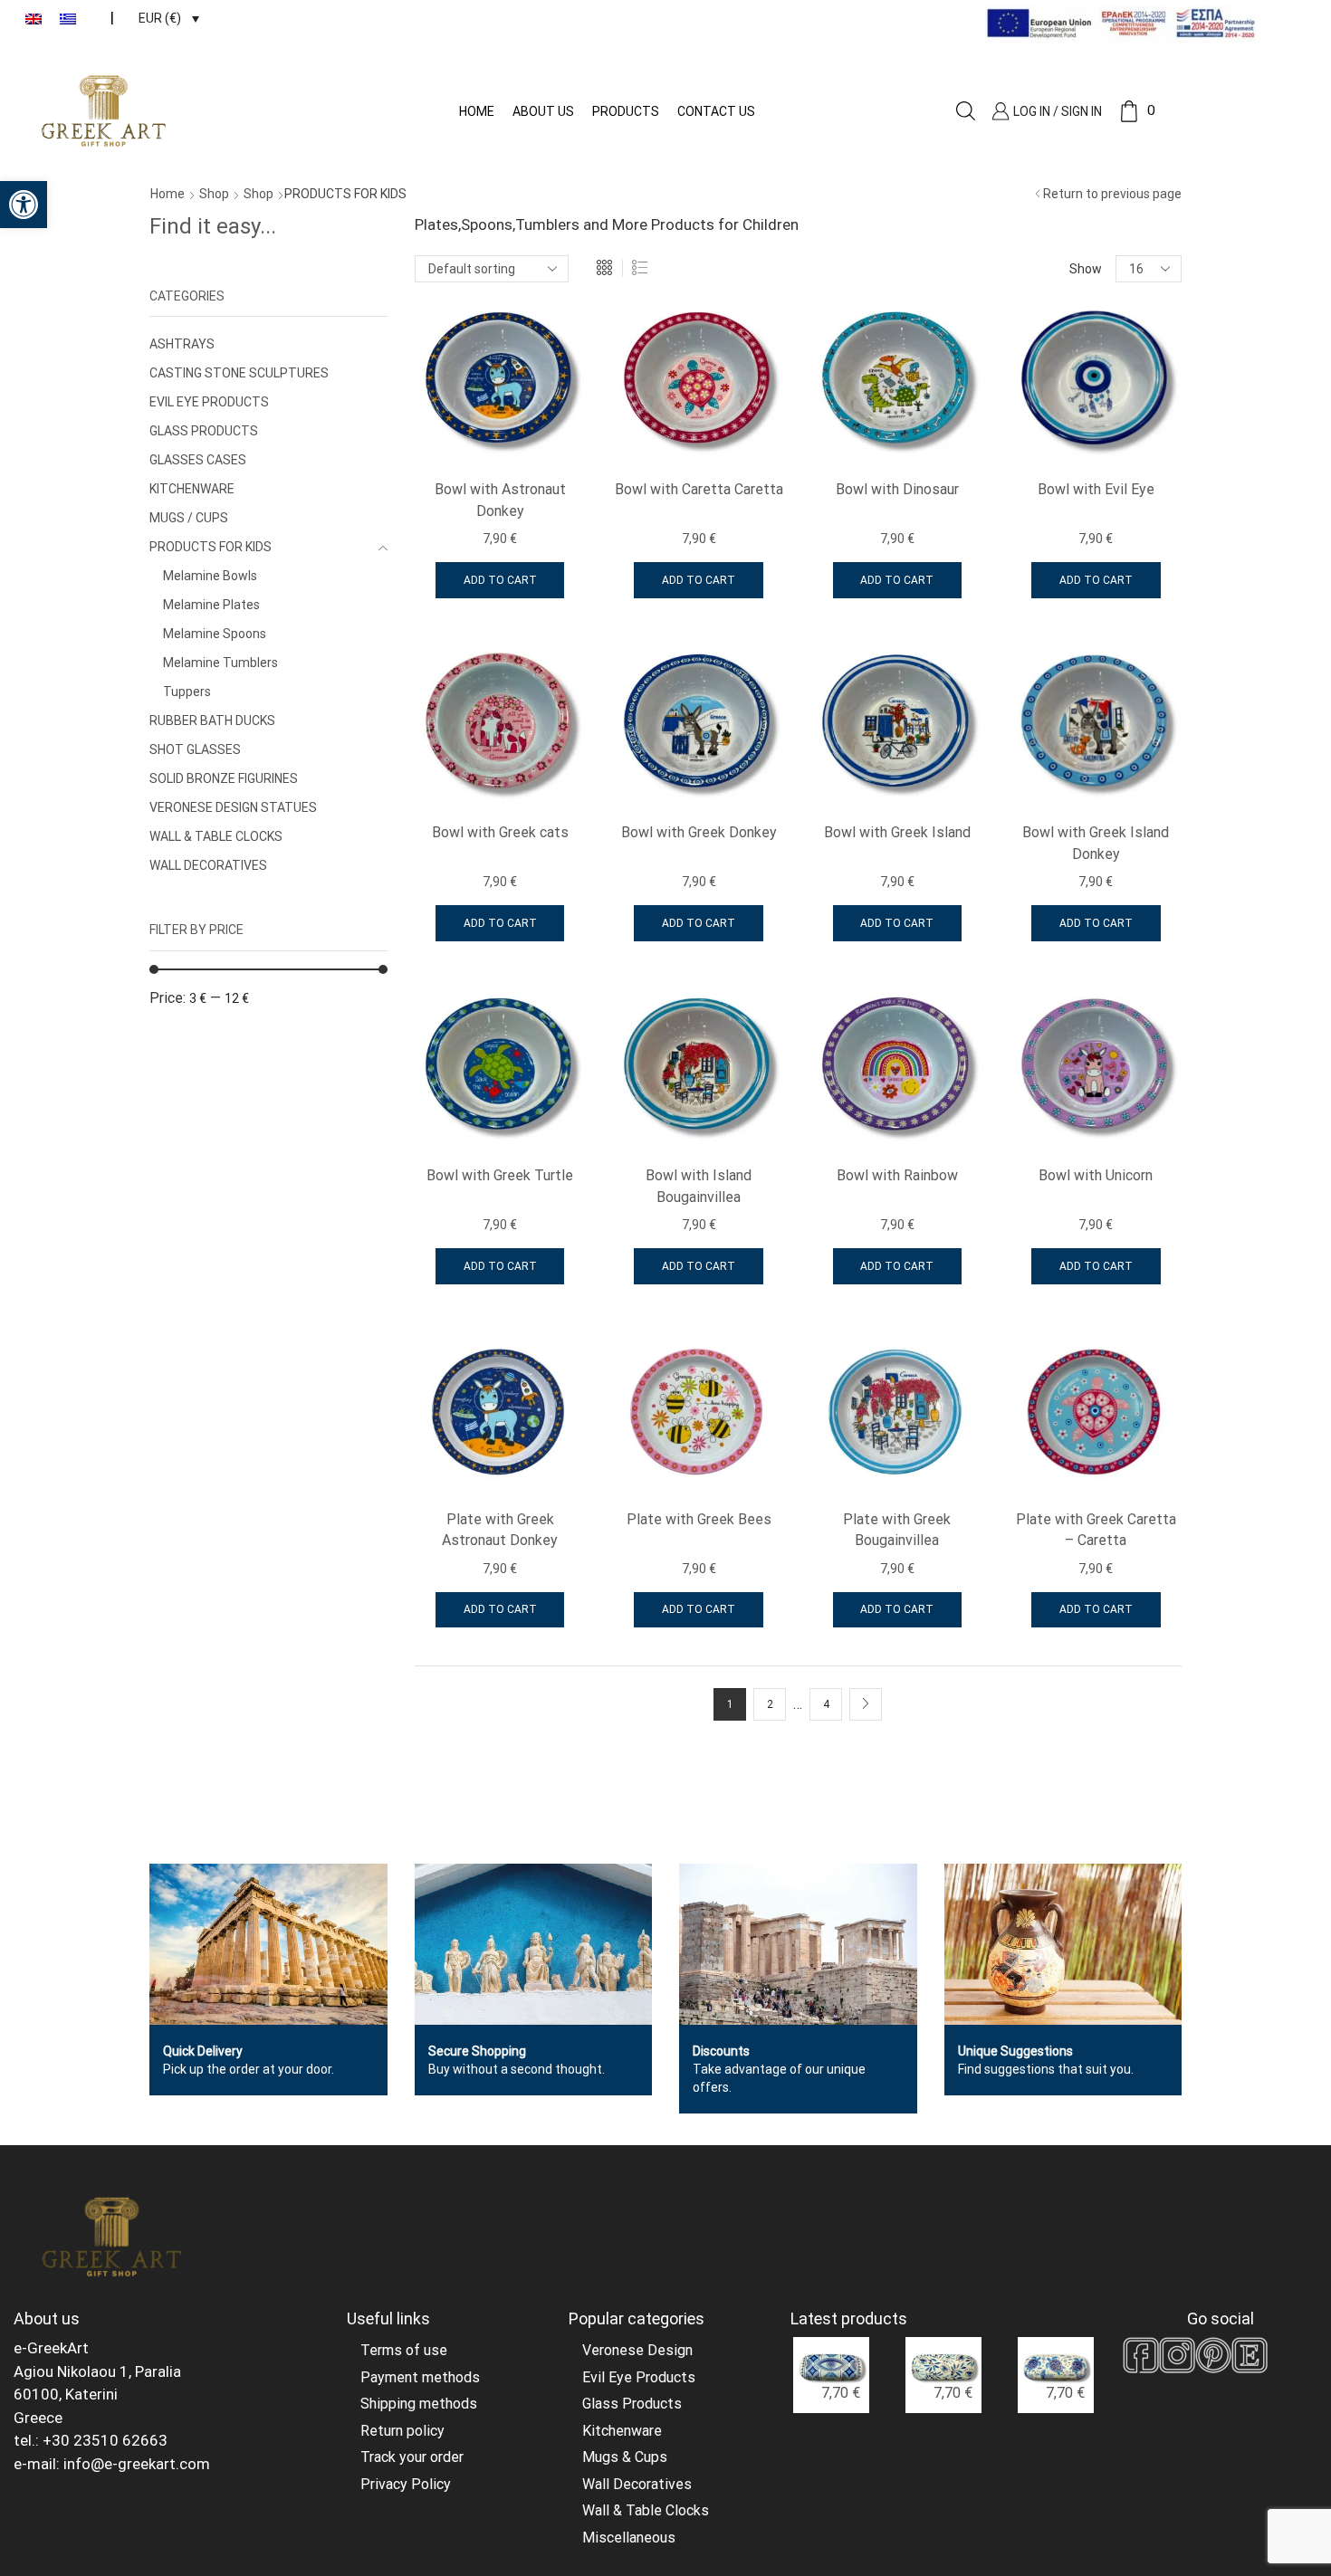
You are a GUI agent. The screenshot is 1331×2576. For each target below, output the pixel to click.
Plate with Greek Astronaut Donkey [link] (500, 1530)
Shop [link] (214, 194)
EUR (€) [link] (160, 18)
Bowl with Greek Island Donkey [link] (1096, 843)
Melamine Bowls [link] (210, 576)
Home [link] (477, 111)
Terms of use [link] (404, 2350)
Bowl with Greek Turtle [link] (500, 1175)
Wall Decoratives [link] (637, 2484)
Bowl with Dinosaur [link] (897, 489)
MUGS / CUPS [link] (189, 518)
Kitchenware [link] (622, 2431)
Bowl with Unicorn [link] (1096, 1175)
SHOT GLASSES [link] (195, 749)
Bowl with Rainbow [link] (897, 1175)
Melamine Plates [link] (211, 605)
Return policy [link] (402, 2431)
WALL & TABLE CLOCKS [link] (216, 836)
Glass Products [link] (632, 2404)
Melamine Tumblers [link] (220, 663)
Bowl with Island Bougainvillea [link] (699, 1186)
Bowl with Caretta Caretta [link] (699, 489)
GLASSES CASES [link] (198, 460)
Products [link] (626, 111)
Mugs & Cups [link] (625, 2457)
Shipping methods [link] (419, 2404)
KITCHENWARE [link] (192, 489)
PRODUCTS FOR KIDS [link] (211, 547)
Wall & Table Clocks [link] (646, 2510)
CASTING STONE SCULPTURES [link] (239, 373)
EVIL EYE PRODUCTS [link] (209, 402)
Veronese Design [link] (637, 2350)
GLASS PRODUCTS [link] (204, 431)
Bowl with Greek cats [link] (500, 832)
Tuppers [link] (187, 692)
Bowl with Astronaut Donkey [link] (500, 500)
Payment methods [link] (420, 2377)
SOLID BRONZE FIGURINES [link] (224, 778)
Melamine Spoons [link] (215, 634)
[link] (24, 205)
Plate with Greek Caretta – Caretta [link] (1096, 1530)
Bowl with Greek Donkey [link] (699, 832)
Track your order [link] (412, 2457)
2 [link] (770, 1704)
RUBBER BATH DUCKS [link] (212, 720)
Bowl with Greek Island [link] (897, 832)
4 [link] (826, 1704)
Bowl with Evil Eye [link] (1096, 489)
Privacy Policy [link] (406, 2484)
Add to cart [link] (500, 580)
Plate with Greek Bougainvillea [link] (897, 1530)
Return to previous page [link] (1112, 194)
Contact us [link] (716, 111)
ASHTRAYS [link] (182, 344)
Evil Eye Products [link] (639, 2377)
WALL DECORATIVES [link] (208, 865)
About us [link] (543, 111)
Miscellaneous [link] (629, 2538)
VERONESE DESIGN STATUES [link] (233, 807)
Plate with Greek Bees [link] (699, 1519)
